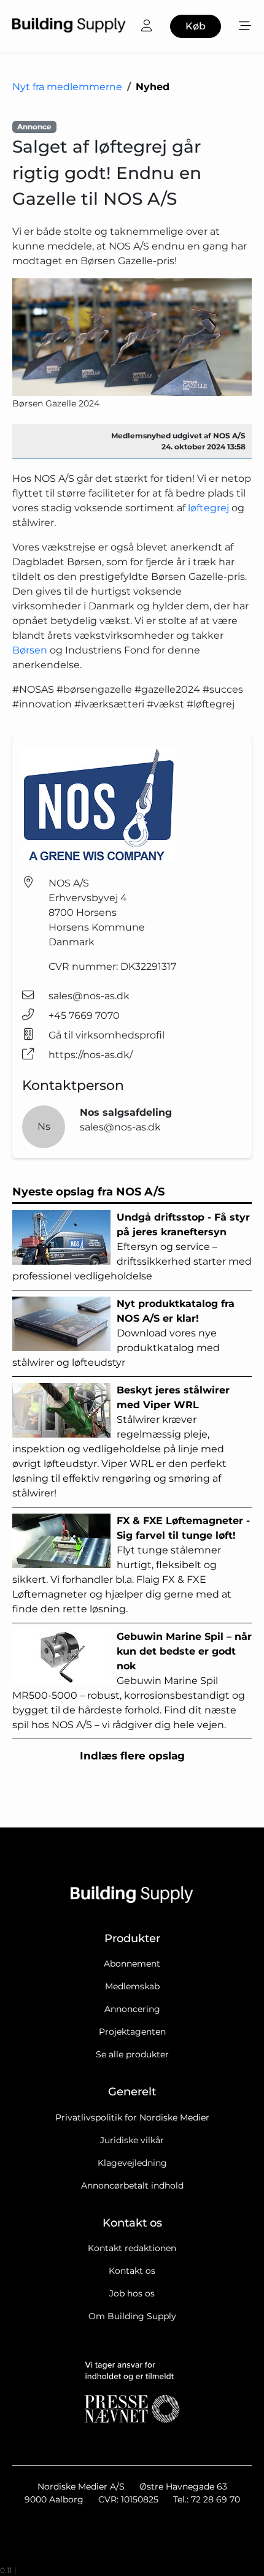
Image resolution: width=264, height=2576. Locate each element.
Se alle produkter (132, 2054)
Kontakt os (132, 2271)
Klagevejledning (132, 2163)
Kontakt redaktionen (132, 2248)
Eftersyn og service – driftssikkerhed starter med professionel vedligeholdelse (132, 1247)
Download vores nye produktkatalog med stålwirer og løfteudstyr (123, 1333)
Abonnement (132, 1964)
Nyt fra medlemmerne (67, 87)
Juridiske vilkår (132, 2140)
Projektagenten (132, 2032)
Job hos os (132, 2293)
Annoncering (132, 2009)
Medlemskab (132, 1986)
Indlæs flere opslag (132, 1756)
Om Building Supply (132, 2316)
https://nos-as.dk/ (91, 1055)
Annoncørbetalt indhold (132, 2185)
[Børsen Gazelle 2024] (132, 337)
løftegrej (208, 508)
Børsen (30, 650)
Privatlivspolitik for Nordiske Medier (132, 2117)
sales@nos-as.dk (89, 996)
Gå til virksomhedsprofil (107, 1035)
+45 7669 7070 (84, 1016)
